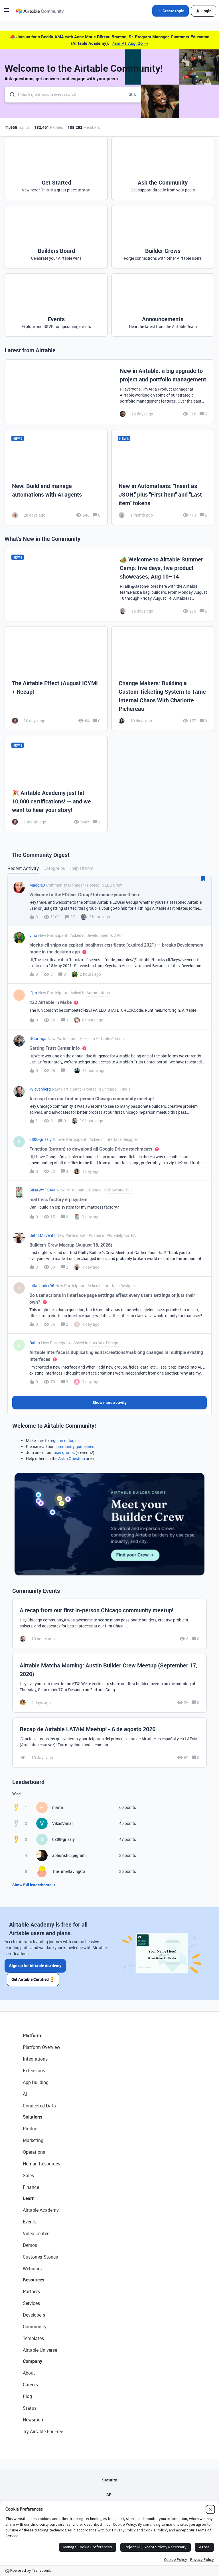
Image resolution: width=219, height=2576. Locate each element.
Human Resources (41, 2164)
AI (25, 2094)
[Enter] (10, 95)
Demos (30, 2245)
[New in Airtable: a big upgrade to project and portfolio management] (109, 392)
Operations (34, 2152)
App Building (36, 2082)
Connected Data (39, 2106)
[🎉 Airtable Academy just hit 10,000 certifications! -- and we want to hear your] (56, 784)
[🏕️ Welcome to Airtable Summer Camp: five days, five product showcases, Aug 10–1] (109, 585)
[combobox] (73, 95)
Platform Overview (41, 2047)
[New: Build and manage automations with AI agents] (56, 477)
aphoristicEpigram (69, 1855)
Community (35, 2327)
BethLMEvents (42, 1235)
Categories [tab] (54, 868)
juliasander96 (42, 1286)
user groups (64, 1452)
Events (30, 2222)
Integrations (35, 2059)
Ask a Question (72, 1458)
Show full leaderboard (32, 1885)
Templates (33, 2338)
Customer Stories (40, 2257)
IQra (33, 993)
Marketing (33, 2140)
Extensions (34, 2071)
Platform (32, 2035)
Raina (35, 1343)
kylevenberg (40, 1089)
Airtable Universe (40, 2350)
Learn (29, 2198)
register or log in (64, 1440)
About (29, 2373)
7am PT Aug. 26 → (130, 43)
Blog (27, 2396)
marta (58, 1807)
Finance (31, 2187)
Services (31, 2303)
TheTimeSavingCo (69, 1871)
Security (109, 2480)
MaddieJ (37, 885)
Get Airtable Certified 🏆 (33, 1979)
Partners (31, 2291)
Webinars (32, 2269)
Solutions (33, 2117)
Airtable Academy (41, 2210)
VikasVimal (62, 1823)
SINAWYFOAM (42, 1190)
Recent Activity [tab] (23, 868)
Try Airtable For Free (43, 2431)
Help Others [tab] (81, 868)
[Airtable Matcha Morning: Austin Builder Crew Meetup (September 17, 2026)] (109, 1683)
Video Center (36, 2233)
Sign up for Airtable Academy (35, 1966)
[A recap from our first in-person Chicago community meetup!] (109, 1624)
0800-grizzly (40, 1139)
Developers (34, 2315)
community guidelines (74, 1446)
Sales (28, 2175)
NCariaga (38, 1038)
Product (31, 2129)
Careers (30, 2385)
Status (30, 2408)
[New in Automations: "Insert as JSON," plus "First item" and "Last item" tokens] (163, 477)
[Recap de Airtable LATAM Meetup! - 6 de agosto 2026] (109, 1743)
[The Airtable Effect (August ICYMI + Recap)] (56, 679)
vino (33, 935)
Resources (34, 2280)
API (109, 2494)
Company (33, 2361)
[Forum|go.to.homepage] (40, 11)
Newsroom (34, 2420)
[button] (6, 12)
